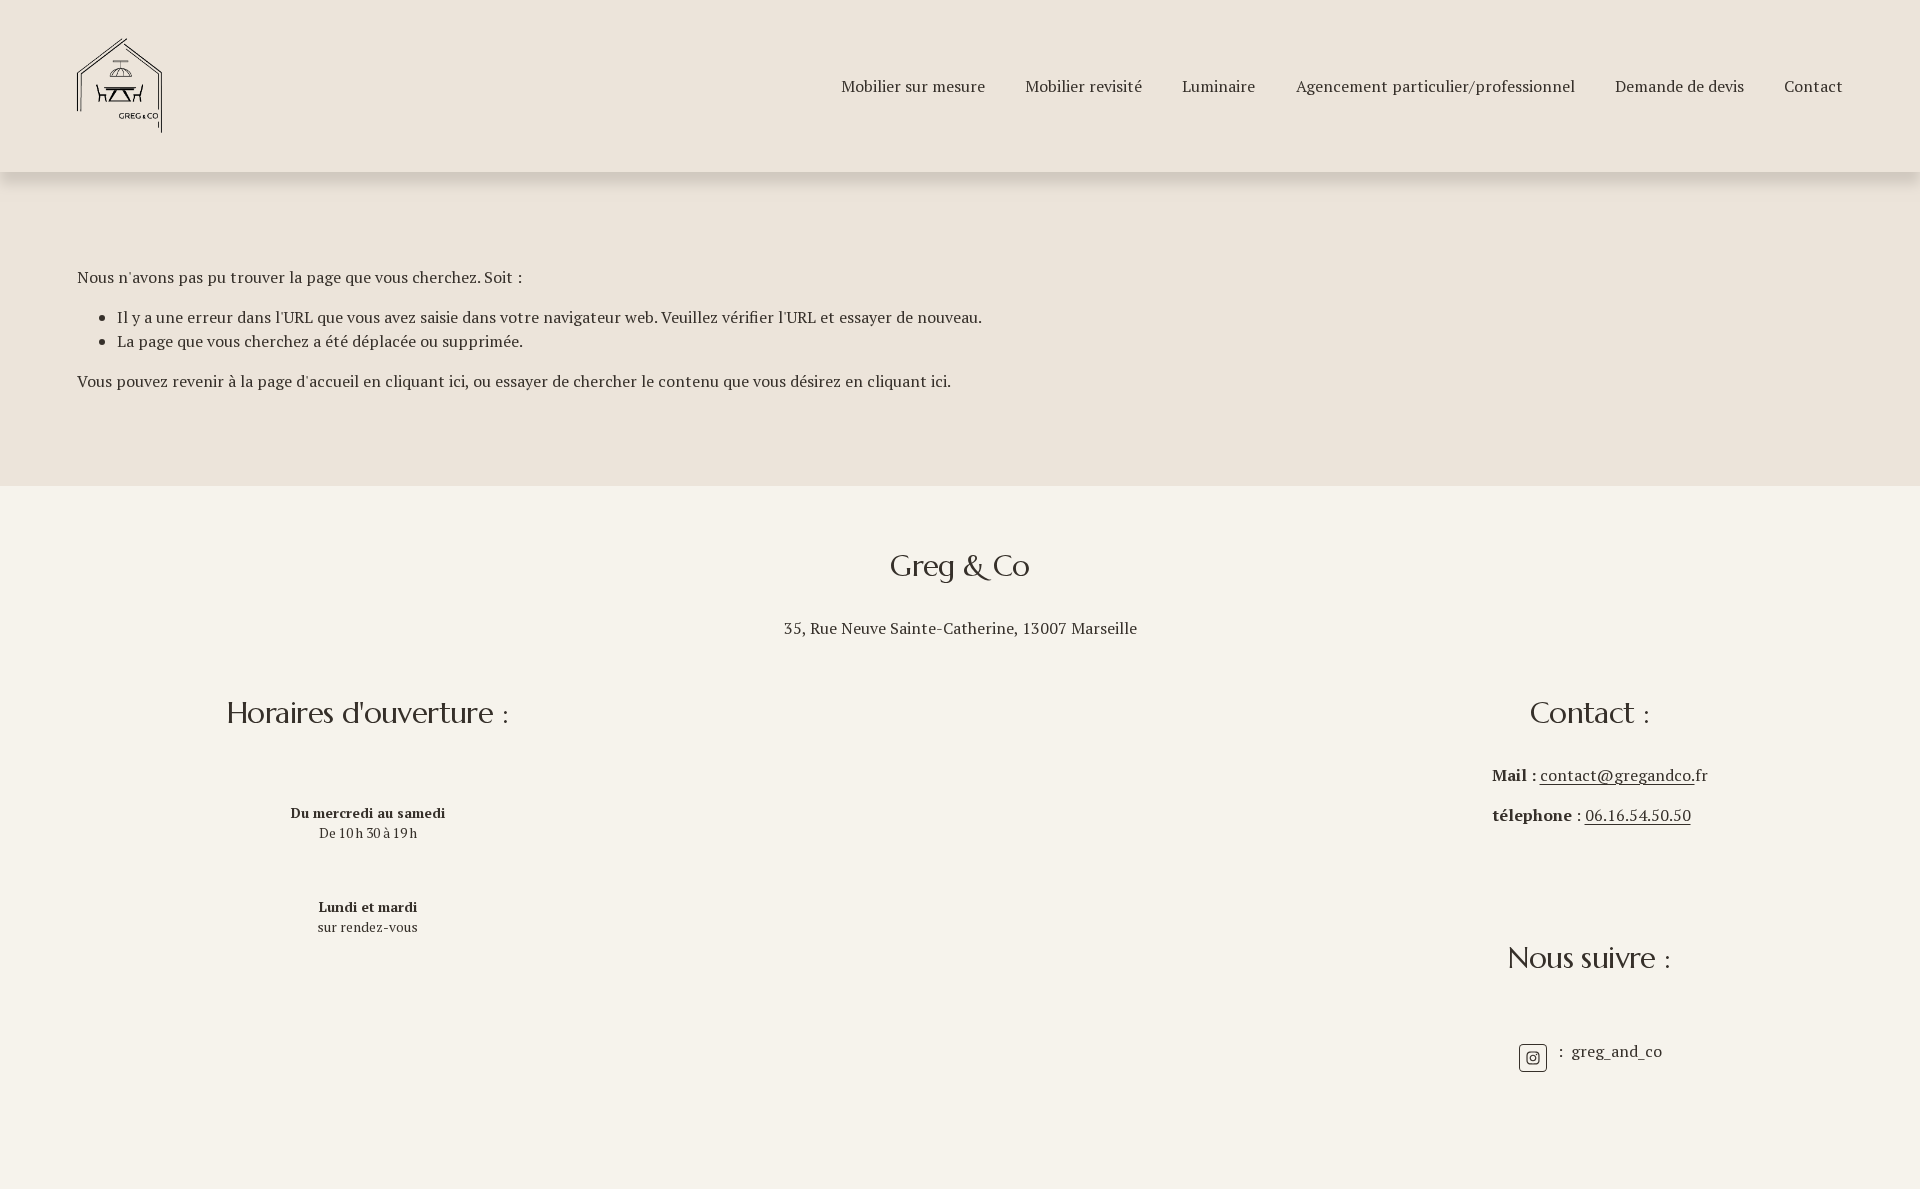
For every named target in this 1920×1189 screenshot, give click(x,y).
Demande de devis (1679, 86)
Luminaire (1218, 86)
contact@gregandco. (1617, 775)
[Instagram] (1533, 1058)
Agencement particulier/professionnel (1435, 86)
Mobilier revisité (1083, 86)
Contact (1813, 86)
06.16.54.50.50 (1638, 815)
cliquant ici (425, 381)
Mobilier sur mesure (913, 86)
